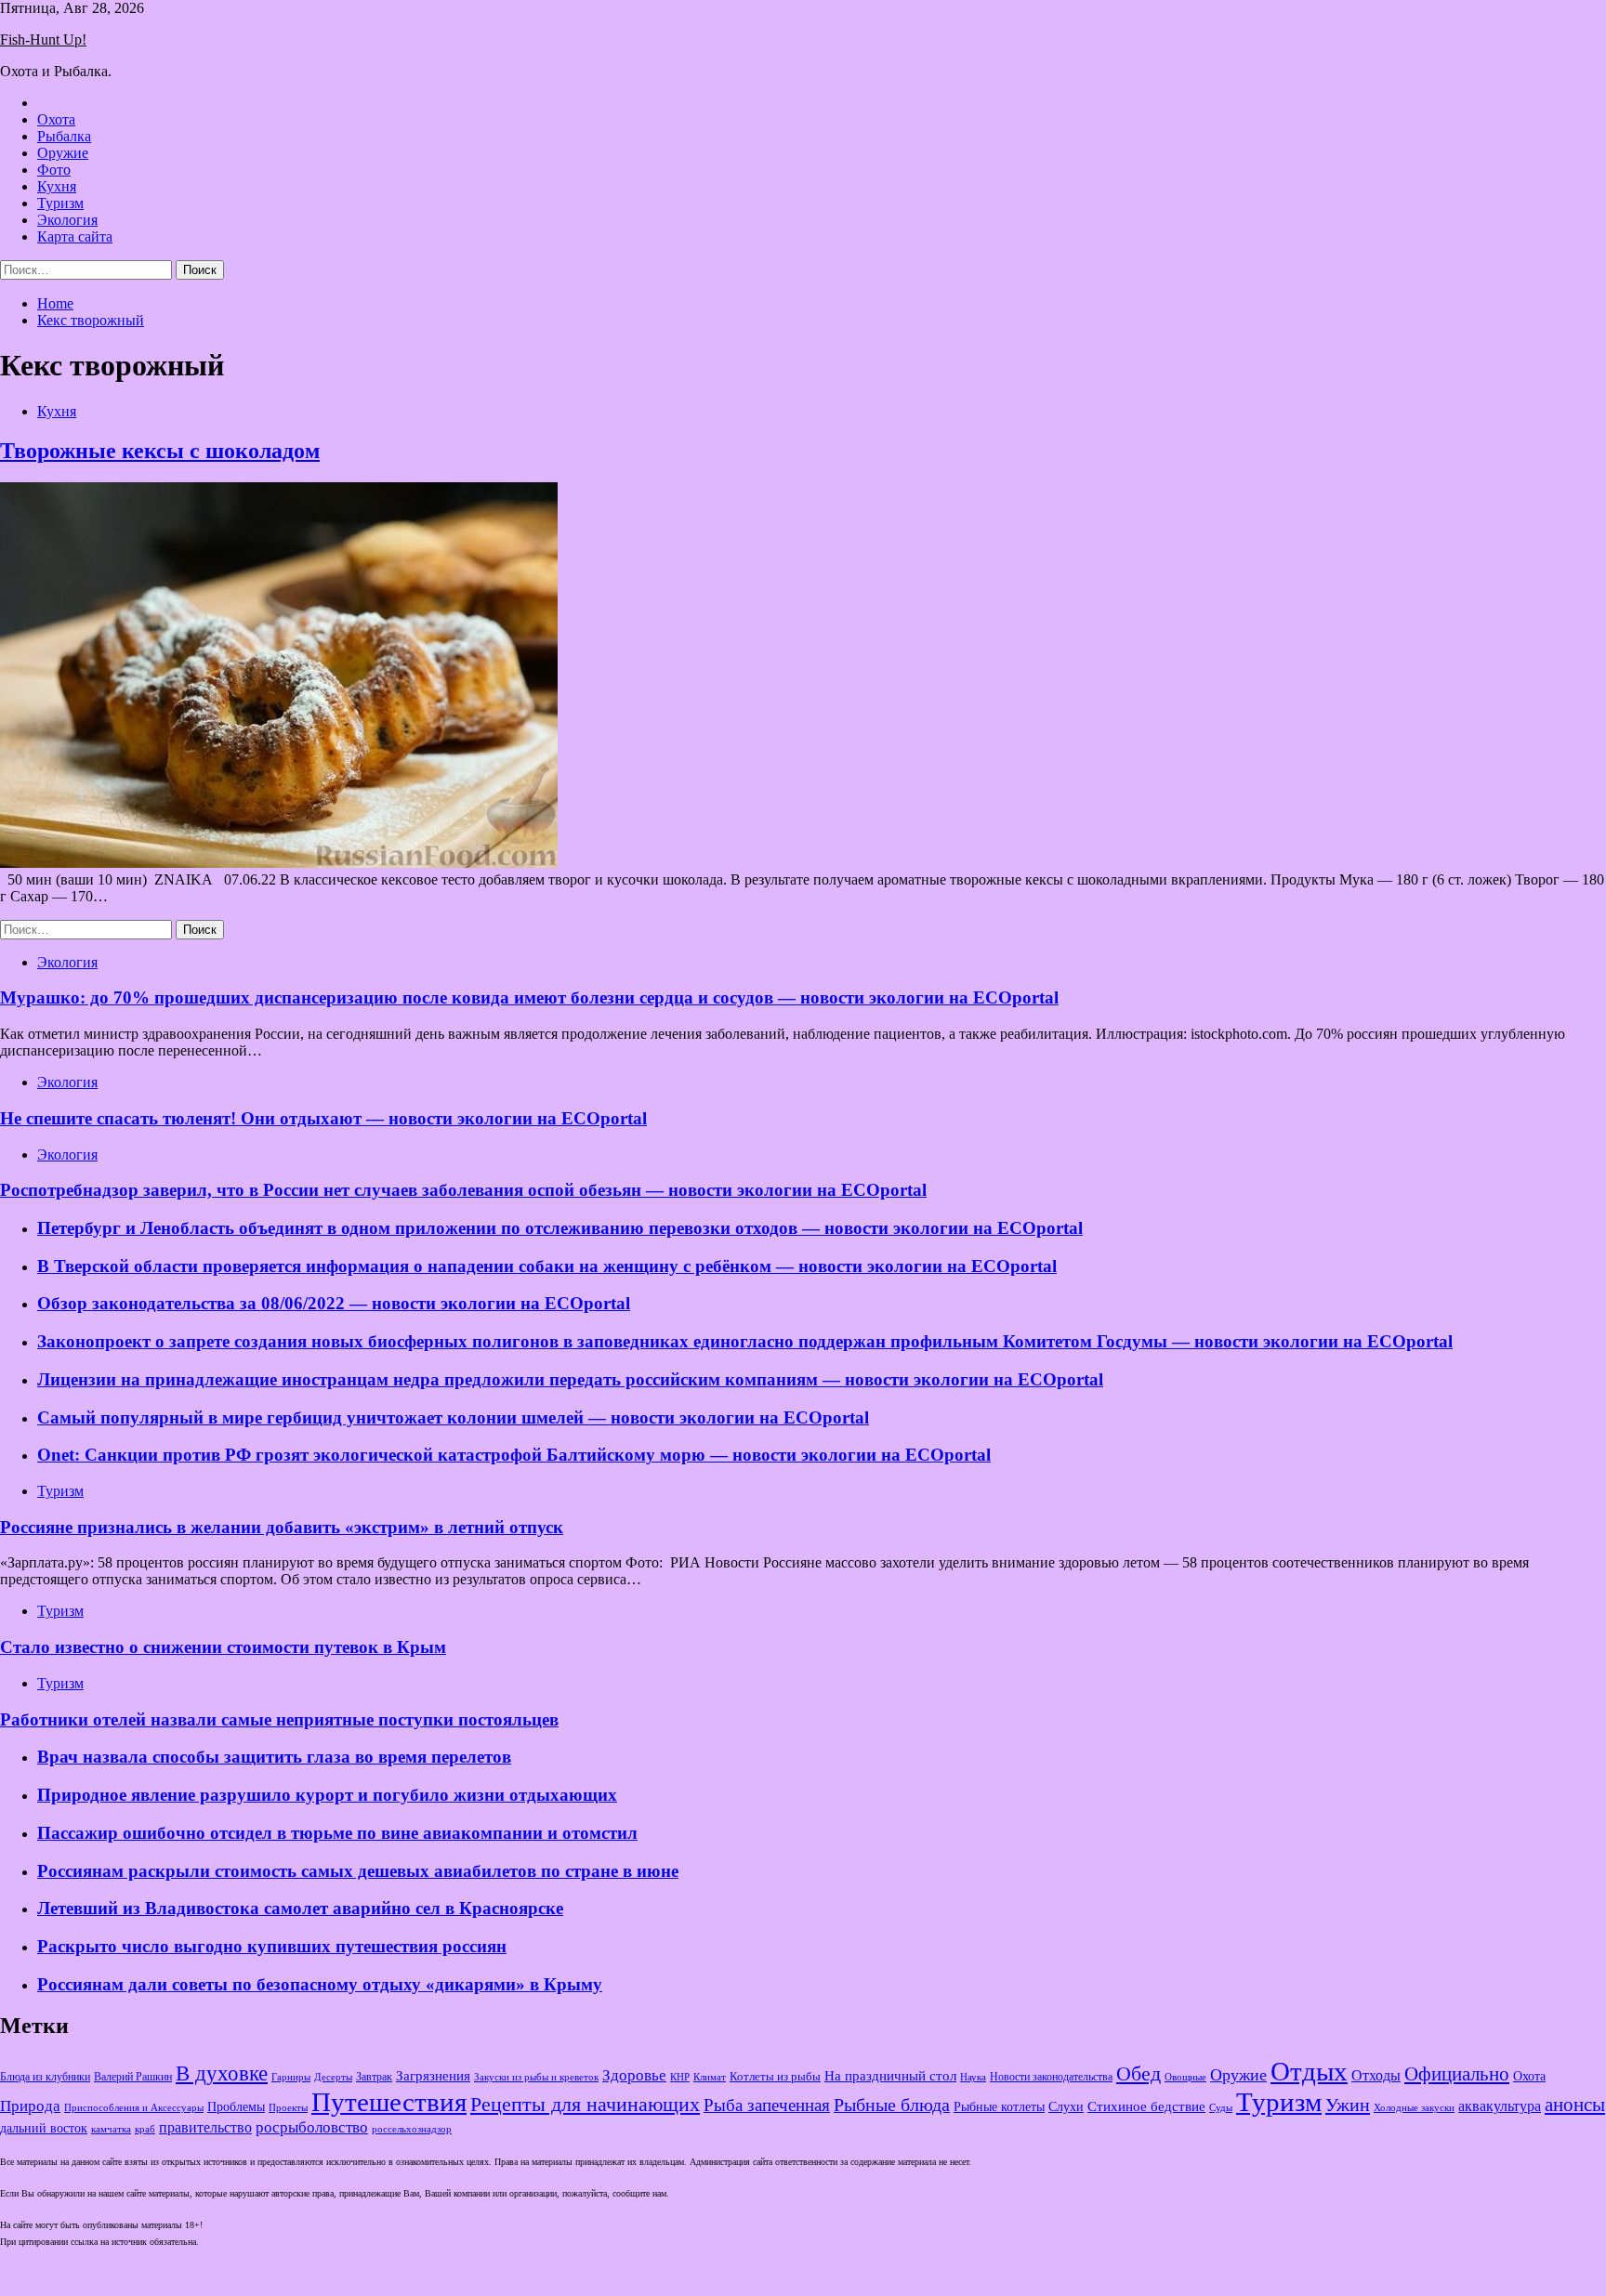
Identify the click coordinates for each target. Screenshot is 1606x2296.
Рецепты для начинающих (585, 2104)
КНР (680, 2077)
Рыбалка (64, 136)
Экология (67, 220)
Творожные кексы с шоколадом (160, 451)
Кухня (57, 186)
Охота (56, 119)
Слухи (1066, 2106)
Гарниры (291, 2077)
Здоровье (634, 2075)
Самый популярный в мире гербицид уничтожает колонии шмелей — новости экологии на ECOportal (453, 1417)
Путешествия (389, 2102)
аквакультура (1500, 2106)
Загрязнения (433, 2076)
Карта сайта (75, 236)
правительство (205, 2128)
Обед (1139, 2073)
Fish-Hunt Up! (43, 39)
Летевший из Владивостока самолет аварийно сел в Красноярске (300, 1908)
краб (145, 2129)
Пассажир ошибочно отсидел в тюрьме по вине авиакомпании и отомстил (337, 1833)
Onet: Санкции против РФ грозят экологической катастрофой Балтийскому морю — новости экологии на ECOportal (514, 1455)
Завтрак (374, 2077)
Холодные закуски (1414, 2107)
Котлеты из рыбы (775, 2076)
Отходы (1376, 2075)
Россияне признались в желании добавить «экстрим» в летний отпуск (282, 1527)
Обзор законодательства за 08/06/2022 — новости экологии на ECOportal (334, 1303)
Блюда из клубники (45, 2077)
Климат (710, 2077)
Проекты (288, 2107)
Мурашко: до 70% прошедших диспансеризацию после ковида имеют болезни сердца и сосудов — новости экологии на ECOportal (529, 997)
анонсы (1575, 2105)
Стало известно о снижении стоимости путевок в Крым (223, 1647)
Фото (54, 170)
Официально (1457, 2074)
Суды (1221, 2108)
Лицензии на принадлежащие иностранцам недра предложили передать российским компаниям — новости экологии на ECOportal (570, 1379)
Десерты (333, 2077)
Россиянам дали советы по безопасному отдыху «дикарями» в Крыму (320, 1984)
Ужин (1348, 2105)
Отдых (1309, 2071)
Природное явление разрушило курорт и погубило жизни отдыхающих (327, 1795)
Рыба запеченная (767, 2105)
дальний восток (44, 2128)
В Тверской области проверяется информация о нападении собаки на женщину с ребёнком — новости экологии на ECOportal (547, 1266)
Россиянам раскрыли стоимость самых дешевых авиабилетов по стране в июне (358, 1871)
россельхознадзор (412, 2129)
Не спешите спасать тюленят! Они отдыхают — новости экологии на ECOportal (323, 1118)
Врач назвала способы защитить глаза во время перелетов (274, 1757)
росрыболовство (312, 2127)
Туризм (60, 203)
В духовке (222, 2073)
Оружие (63, 153)
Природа (30, 2106)
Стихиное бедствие (1146, 2106)
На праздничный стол (890, 2075)
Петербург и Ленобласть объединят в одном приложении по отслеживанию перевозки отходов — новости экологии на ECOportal (560, 1228)
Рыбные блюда (892, 2105)
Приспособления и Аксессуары (134, 2107)
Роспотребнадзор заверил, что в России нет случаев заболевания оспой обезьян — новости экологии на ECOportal (463, 1190)
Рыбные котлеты (999, 2107)
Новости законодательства (1051, 2077)
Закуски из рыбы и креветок (536, 2077)
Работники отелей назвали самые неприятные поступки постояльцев (279, 1719)
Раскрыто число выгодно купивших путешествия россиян (272, 1946)
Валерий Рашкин (133, 2077)
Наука (973, 2077)
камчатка (111, 2129)
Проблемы (236, 2107)
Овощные (1185, 2077)
